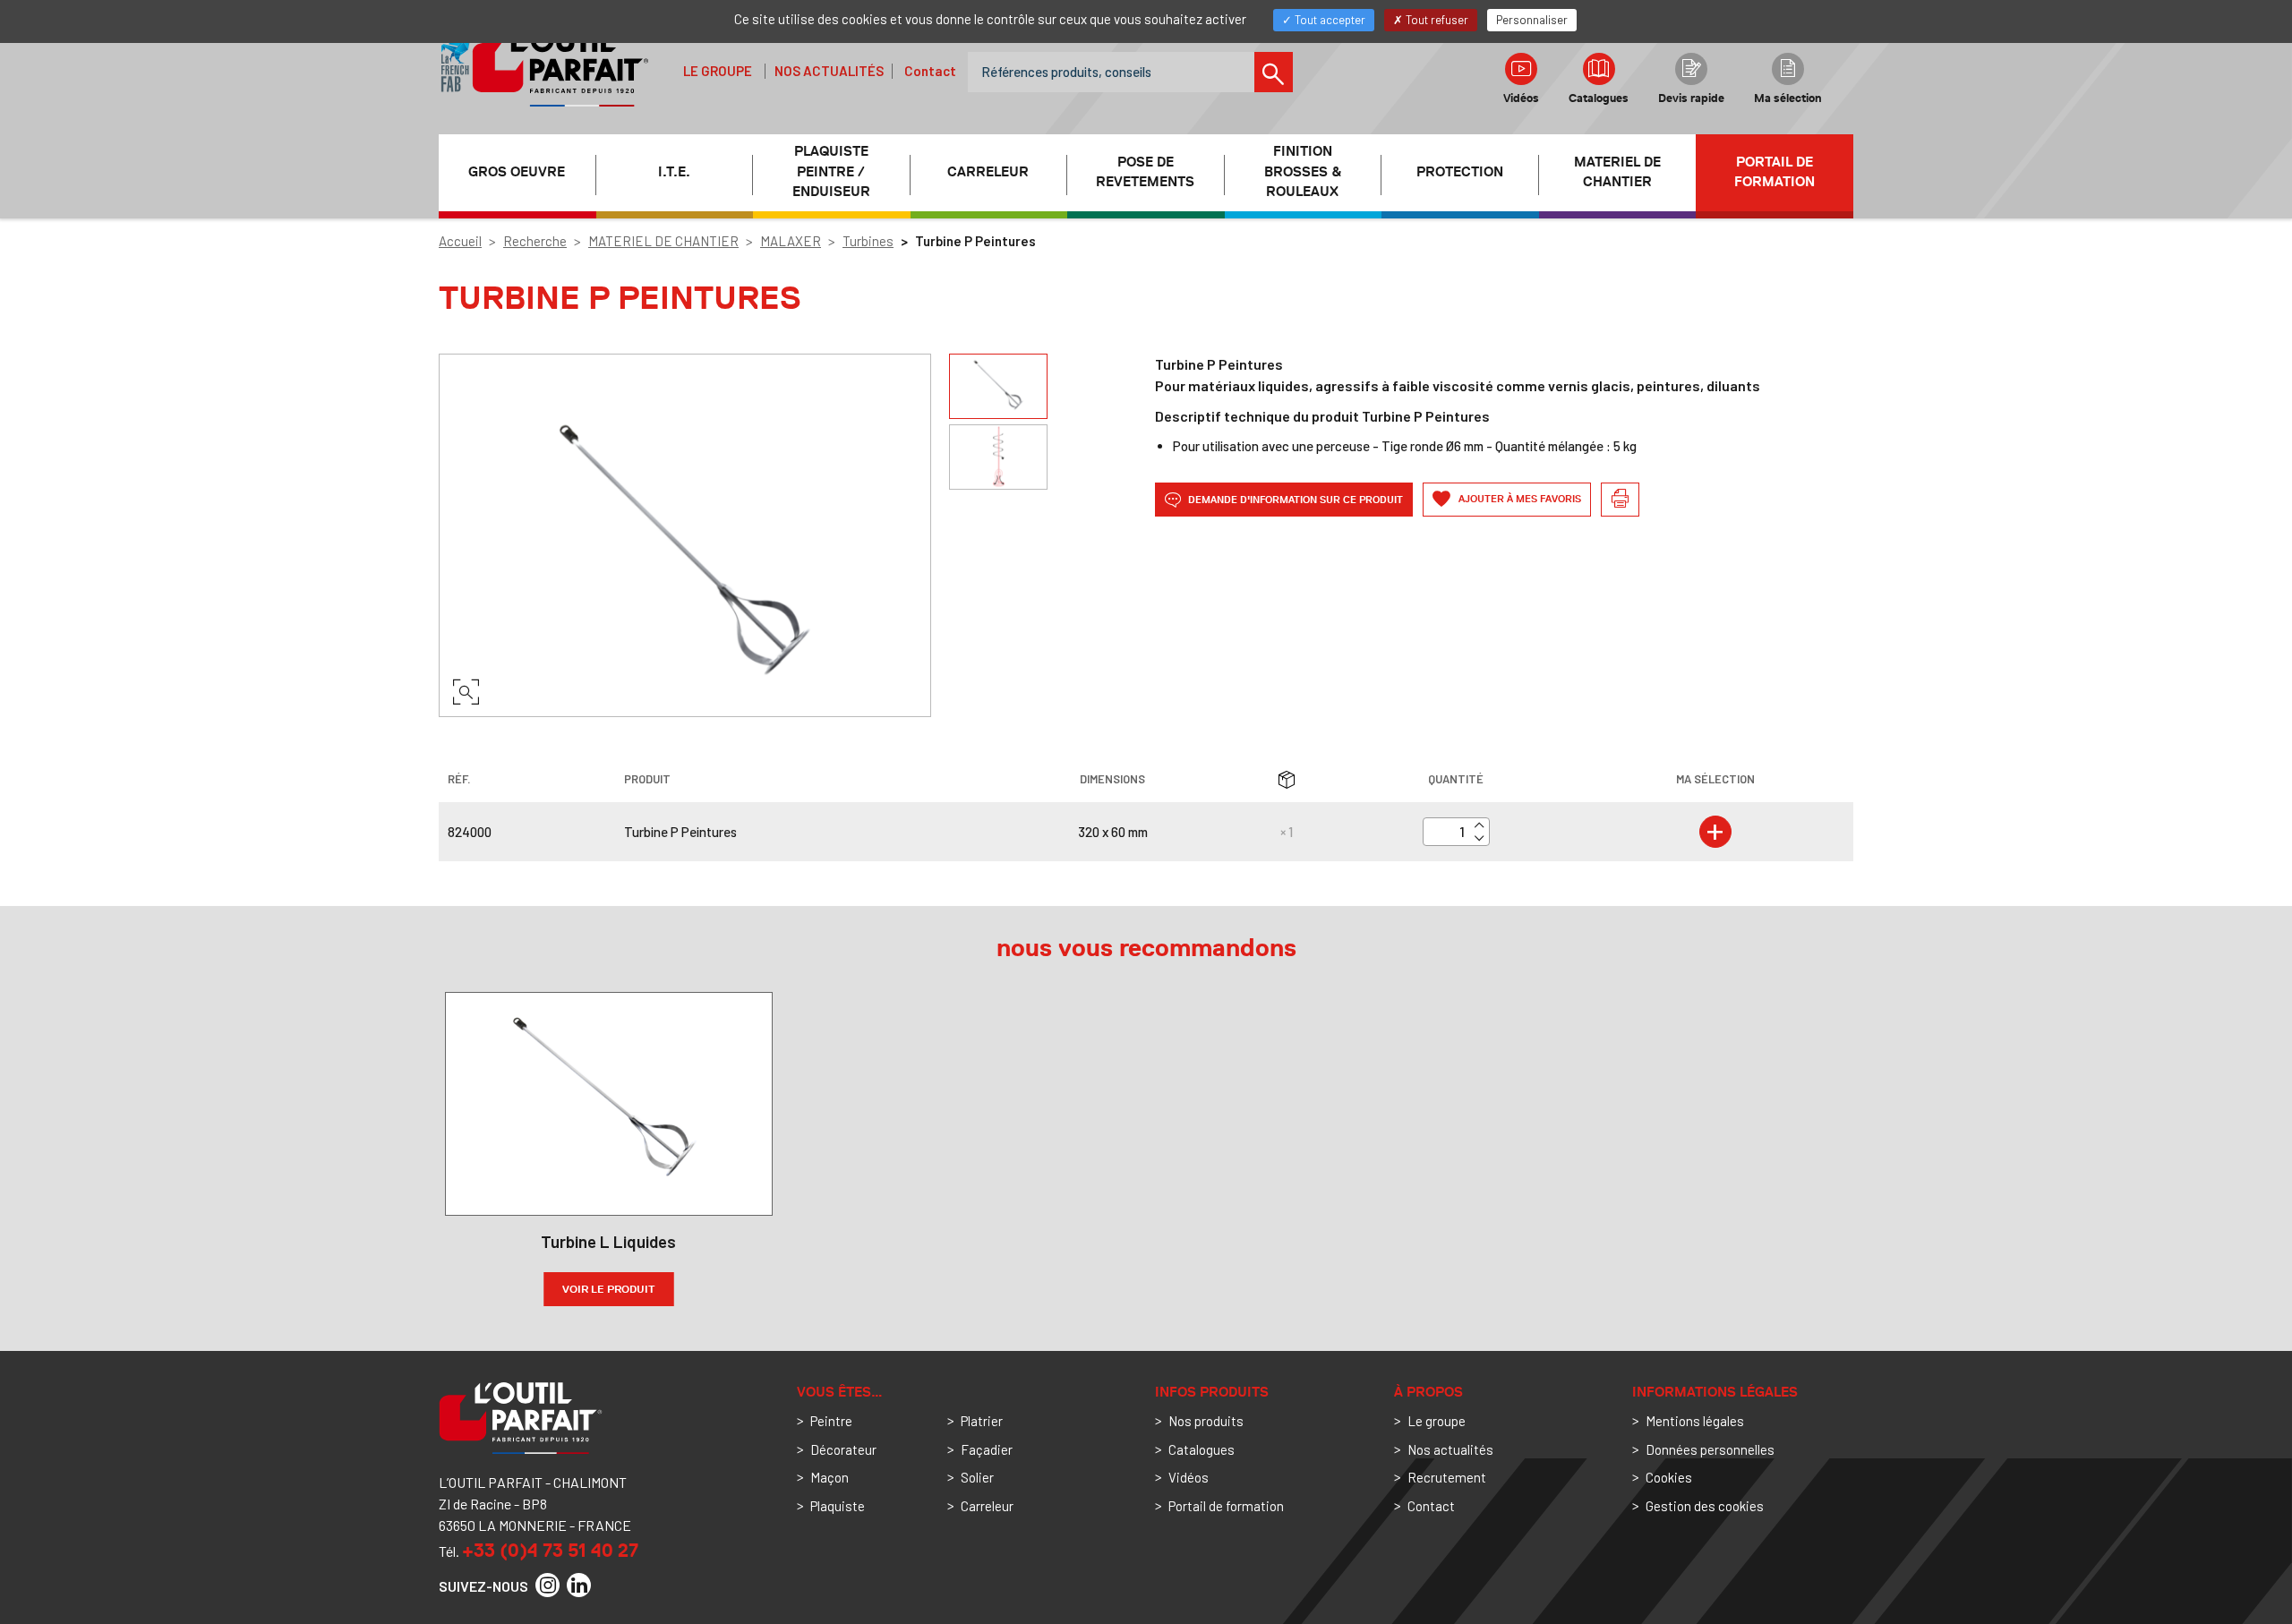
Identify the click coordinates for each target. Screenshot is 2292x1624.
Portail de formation (1775, 172)
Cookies (1669, 1477)
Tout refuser (1436, 20)
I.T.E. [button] (674, 172)
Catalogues (1599, 98)
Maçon (830, 1477)
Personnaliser (1532, 20)
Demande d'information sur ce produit (1294, 500)
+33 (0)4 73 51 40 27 (550, 1550)
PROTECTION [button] (1460, 172)
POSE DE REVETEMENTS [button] (1145, 172)
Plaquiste (838, 1506)
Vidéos (1521, 98)
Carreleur (987, 1506)
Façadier (987, 1449)
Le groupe (718, 71)
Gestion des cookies (1705, 1506)
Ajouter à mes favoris (1518, 499)
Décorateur (843, 1449)
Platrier (982, 1421)
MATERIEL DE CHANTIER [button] (1617, 172)
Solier (977, 1477)
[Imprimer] (1620, 500)
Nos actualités (829, 71)
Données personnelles (1710, 1449)
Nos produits (1206, 1421)
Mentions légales (1695, 1421)
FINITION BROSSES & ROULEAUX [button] (1303, 172)
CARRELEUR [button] (988, 172)
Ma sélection (1788, 98)
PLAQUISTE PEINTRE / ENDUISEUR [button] (831, 172)
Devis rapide (1691, 98)
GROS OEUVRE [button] (517, 172)
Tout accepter (1329, 20)
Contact (930, 71)
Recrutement (1447, 1477)
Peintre (831, 1421)
